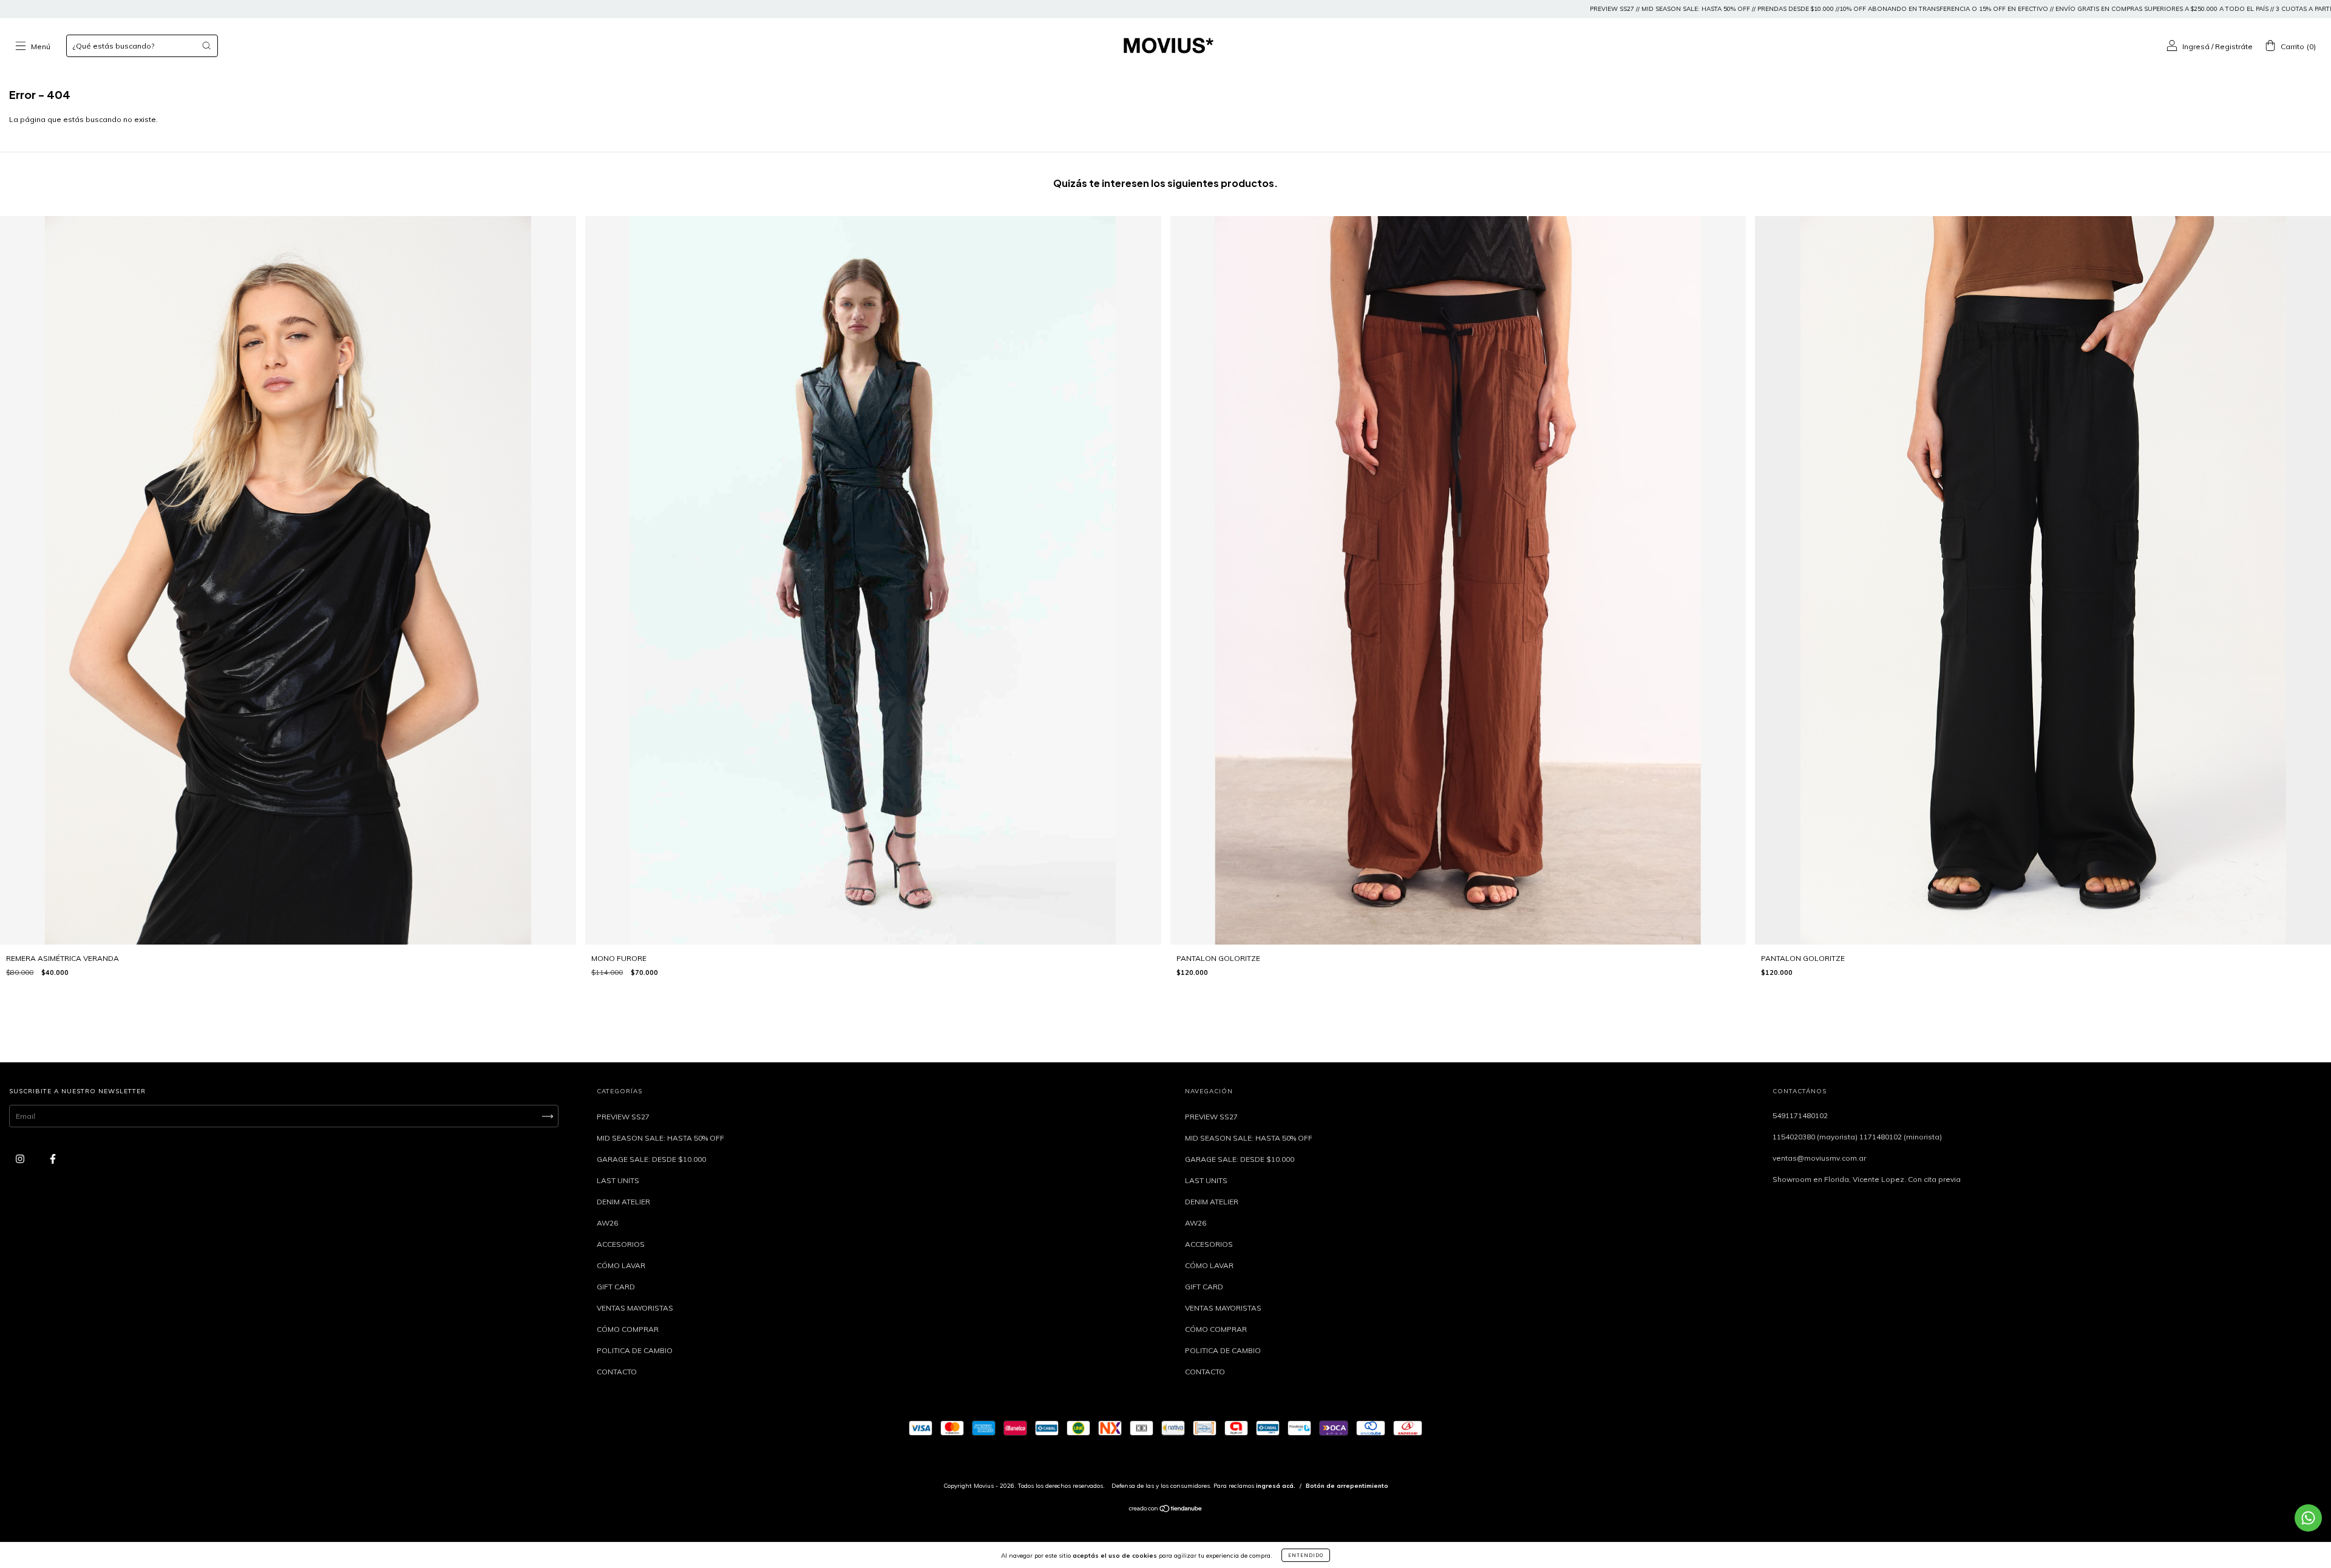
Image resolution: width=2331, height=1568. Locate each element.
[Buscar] (206, 46)
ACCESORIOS (621, 1244)
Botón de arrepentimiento (1347, 1486)
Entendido (1306, 1555)
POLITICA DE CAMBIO (635, 1350)
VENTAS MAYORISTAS (635, 1308)
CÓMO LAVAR (621, 1265)
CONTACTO (617, 1372)
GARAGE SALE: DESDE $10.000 (651, 1159)
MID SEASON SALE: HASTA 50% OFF (660, 1138)
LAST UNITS (618, 1180)
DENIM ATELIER (623, 1202)
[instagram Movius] (21, 1159)
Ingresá (2196, 46)
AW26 (607, 1223)
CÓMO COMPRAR (628, 1329)
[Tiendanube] (1166, 1510)
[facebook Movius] (53, 1159)
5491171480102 (1800, 1115)
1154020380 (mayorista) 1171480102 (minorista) (1857, 1137)
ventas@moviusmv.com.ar (1819, 1158)
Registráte (2234, 46)
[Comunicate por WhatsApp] (2308, 1518)
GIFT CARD (616, 1287)
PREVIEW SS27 (623, 1117)
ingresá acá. (1276, 1486)
